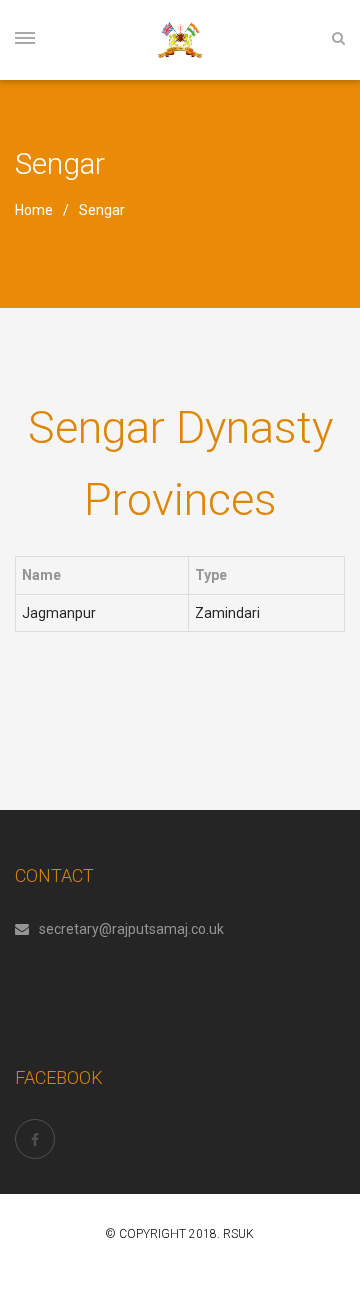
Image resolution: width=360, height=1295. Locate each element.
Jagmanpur (59, 613)
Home (34, 210)
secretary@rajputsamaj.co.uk (131, 929)
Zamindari (227, 613)
